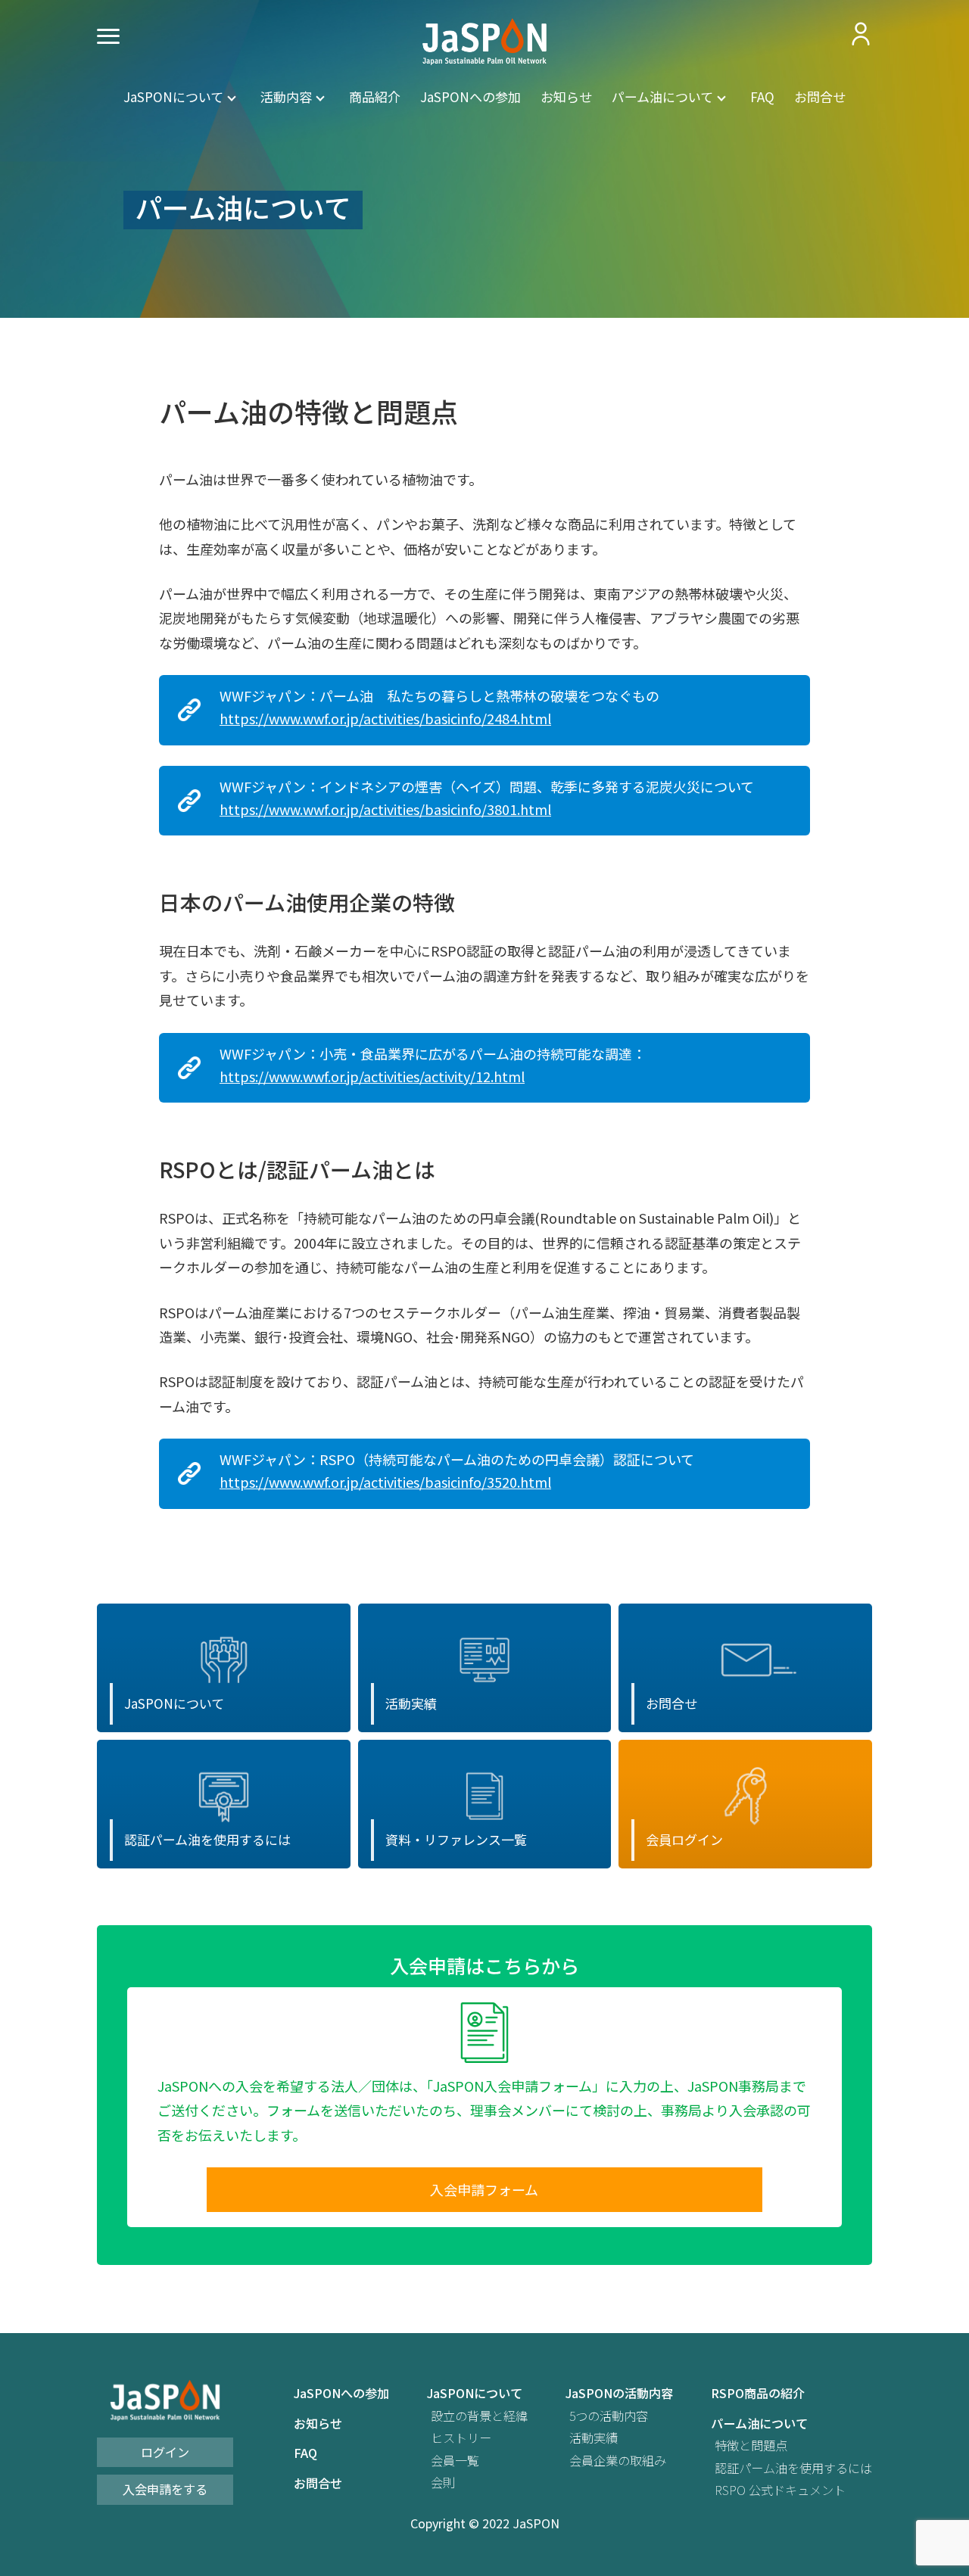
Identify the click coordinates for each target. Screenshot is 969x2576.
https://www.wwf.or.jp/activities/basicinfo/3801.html (385, 809)
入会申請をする (165, 2489)
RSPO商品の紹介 (758, 2393)
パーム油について (662, 96)
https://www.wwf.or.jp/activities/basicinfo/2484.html (385, 719)
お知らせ (566, 96)
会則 (443, 2483)
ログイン (165, 2452)
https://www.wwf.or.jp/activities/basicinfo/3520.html (385, 1482)
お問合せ (820, 96)
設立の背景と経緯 (479, 2416)
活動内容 (286, 96)
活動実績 (594, 2438)
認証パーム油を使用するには (793, 2468)
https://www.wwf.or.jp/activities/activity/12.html (372, 1076)
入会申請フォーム (484, 2189)
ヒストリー (461, 2438)
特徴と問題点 (751, 2445)
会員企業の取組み (618, 2461)
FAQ (762, 96)
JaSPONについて (173, 96)
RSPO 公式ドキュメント (780, 2490)
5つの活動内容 (609, 2416)
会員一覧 (455, 2461)
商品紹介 (375, 96)
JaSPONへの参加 (470, 96)
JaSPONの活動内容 (619, 2393)
